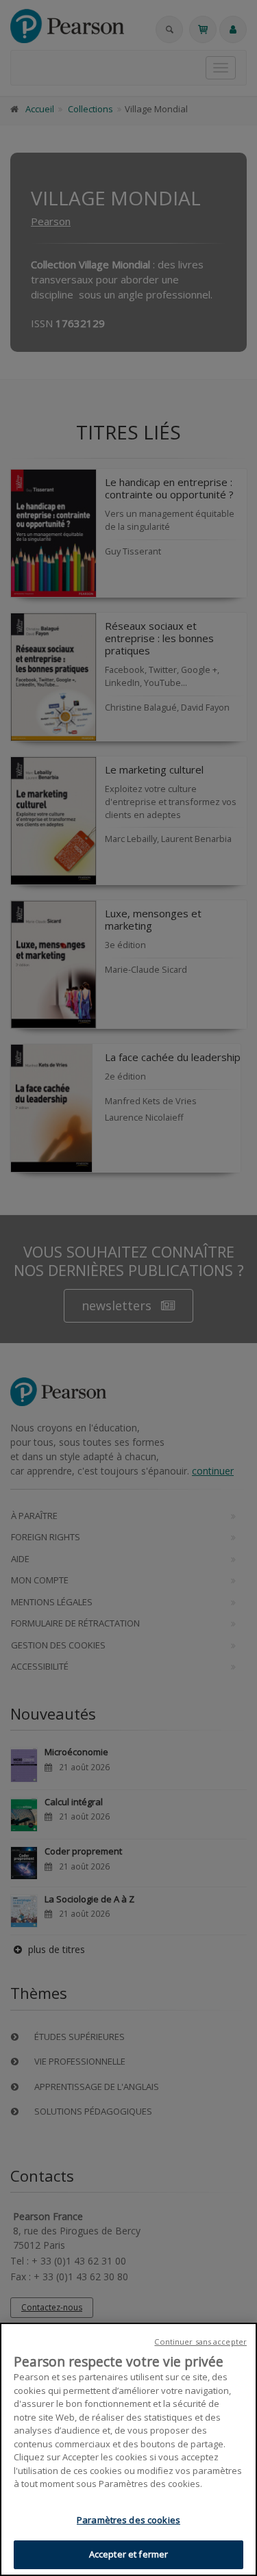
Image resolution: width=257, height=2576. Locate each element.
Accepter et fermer (128, 2554)
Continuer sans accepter (200, 2342)
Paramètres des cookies (128, 2520)
